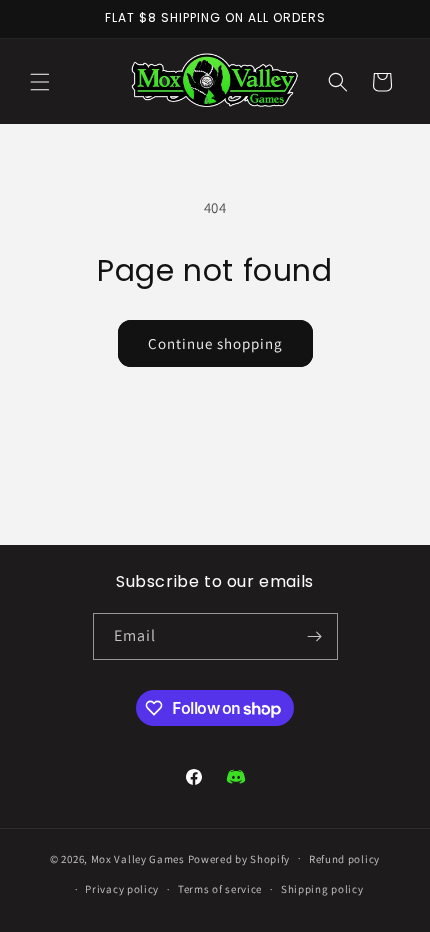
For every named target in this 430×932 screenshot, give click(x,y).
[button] (40, 82)
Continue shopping (215, 343)
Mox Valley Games (138, 858)
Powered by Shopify (239, 858)
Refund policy (344, 859)
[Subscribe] (315, 636)
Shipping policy (322, 889)
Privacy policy (122, 889)
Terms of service (220, 889)
